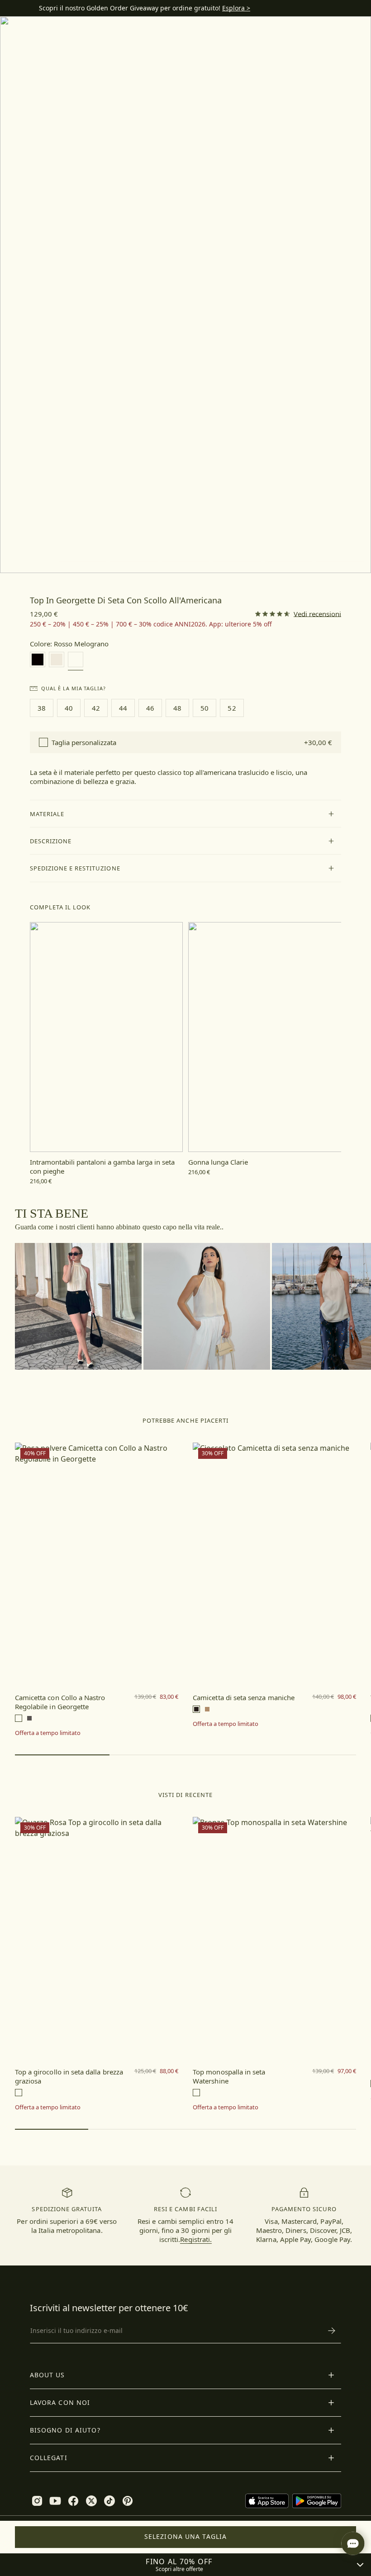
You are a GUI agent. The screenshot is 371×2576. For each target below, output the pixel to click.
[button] (186, 814)
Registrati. (196, 2239)
